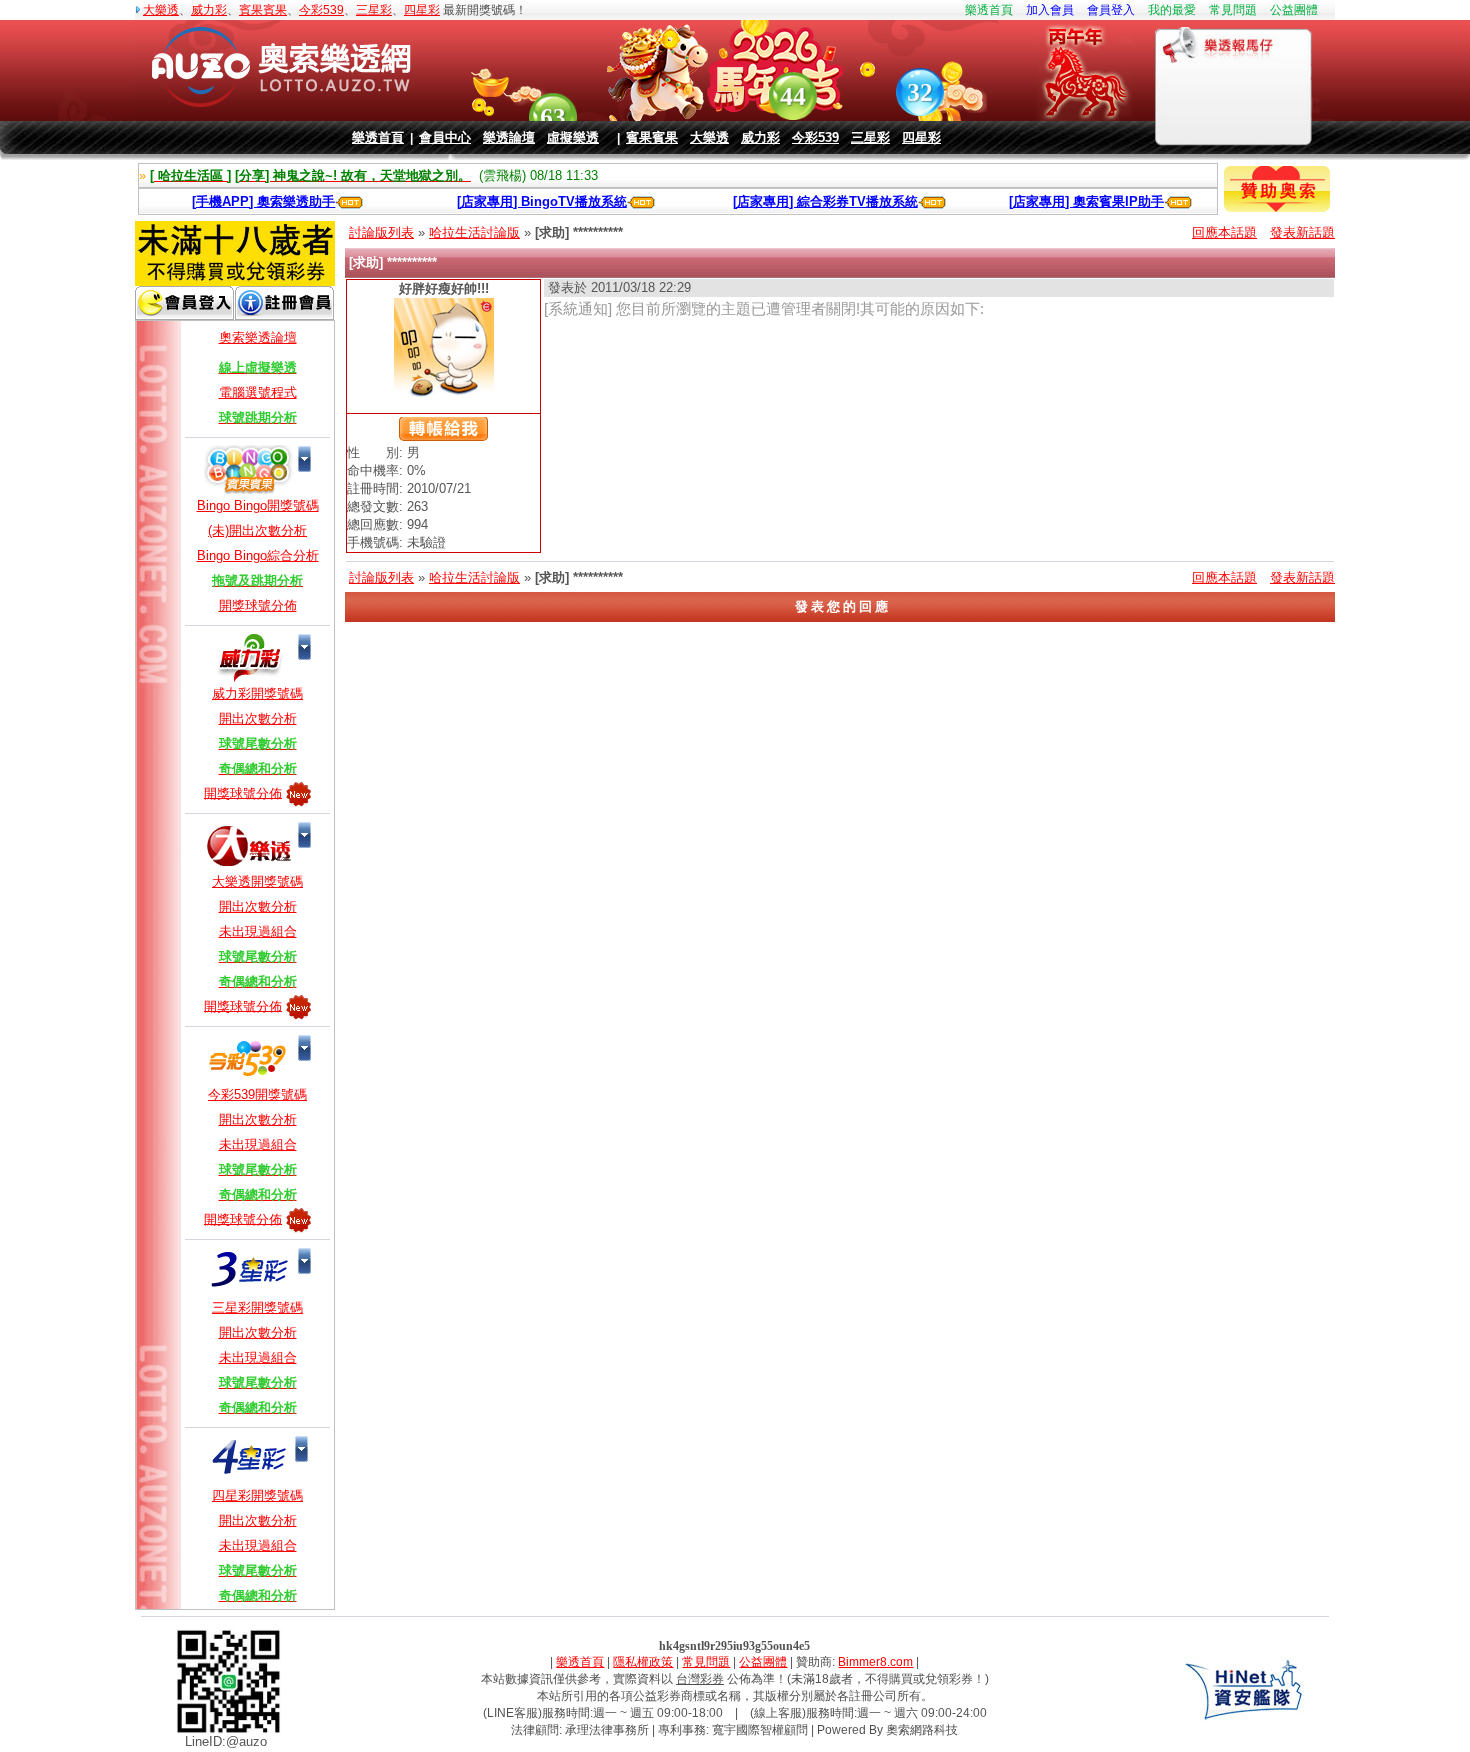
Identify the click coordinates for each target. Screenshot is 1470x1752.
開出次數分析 (258, 718)
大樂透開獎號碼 (257, 881)
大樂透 (161, 10)
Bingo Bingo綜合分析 (258, 555)
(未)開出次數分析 (257, 530)
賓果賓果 (263, 10)
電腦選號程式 (258, 392)
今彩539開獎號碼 (257, 1094)
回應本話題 (1224, 232)
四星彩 (422, 10)
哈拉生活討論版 (474, 232)
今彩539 (321, 10)
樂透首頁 (989, 10)
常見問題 (1233, 10)
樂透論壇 (509, 137)
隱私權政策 (643, 1662)
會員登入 (1111, 10)
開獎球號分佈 (258, 605)
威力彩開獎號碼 (257, 693)
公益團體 (1294, 10)
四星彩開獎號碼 (257, 1495)
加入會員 (1050, 10)
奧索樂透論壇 (258, 337)
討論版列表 (381, 232)
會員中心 (445, 137)
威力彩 (209, 10)
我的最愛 (1172, 10)
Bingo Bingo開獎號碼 (258, 505)
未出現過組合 (258, 931)
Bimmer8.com (875, 1662)
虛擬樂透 (573, 137)
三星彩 (374, 10)
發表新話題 (1302, 232)
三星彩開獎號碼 (257, 1307)
